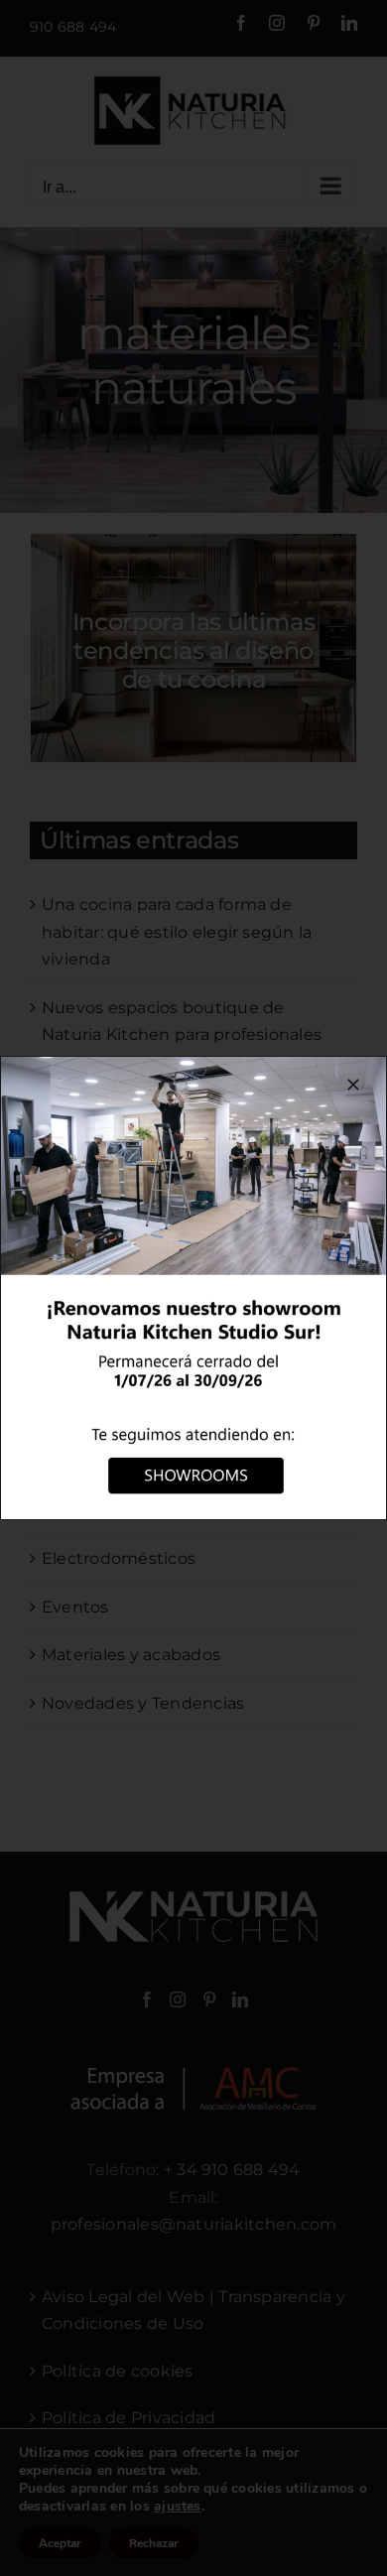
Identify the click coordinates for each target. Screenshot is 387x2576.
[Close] (353, 1085)
